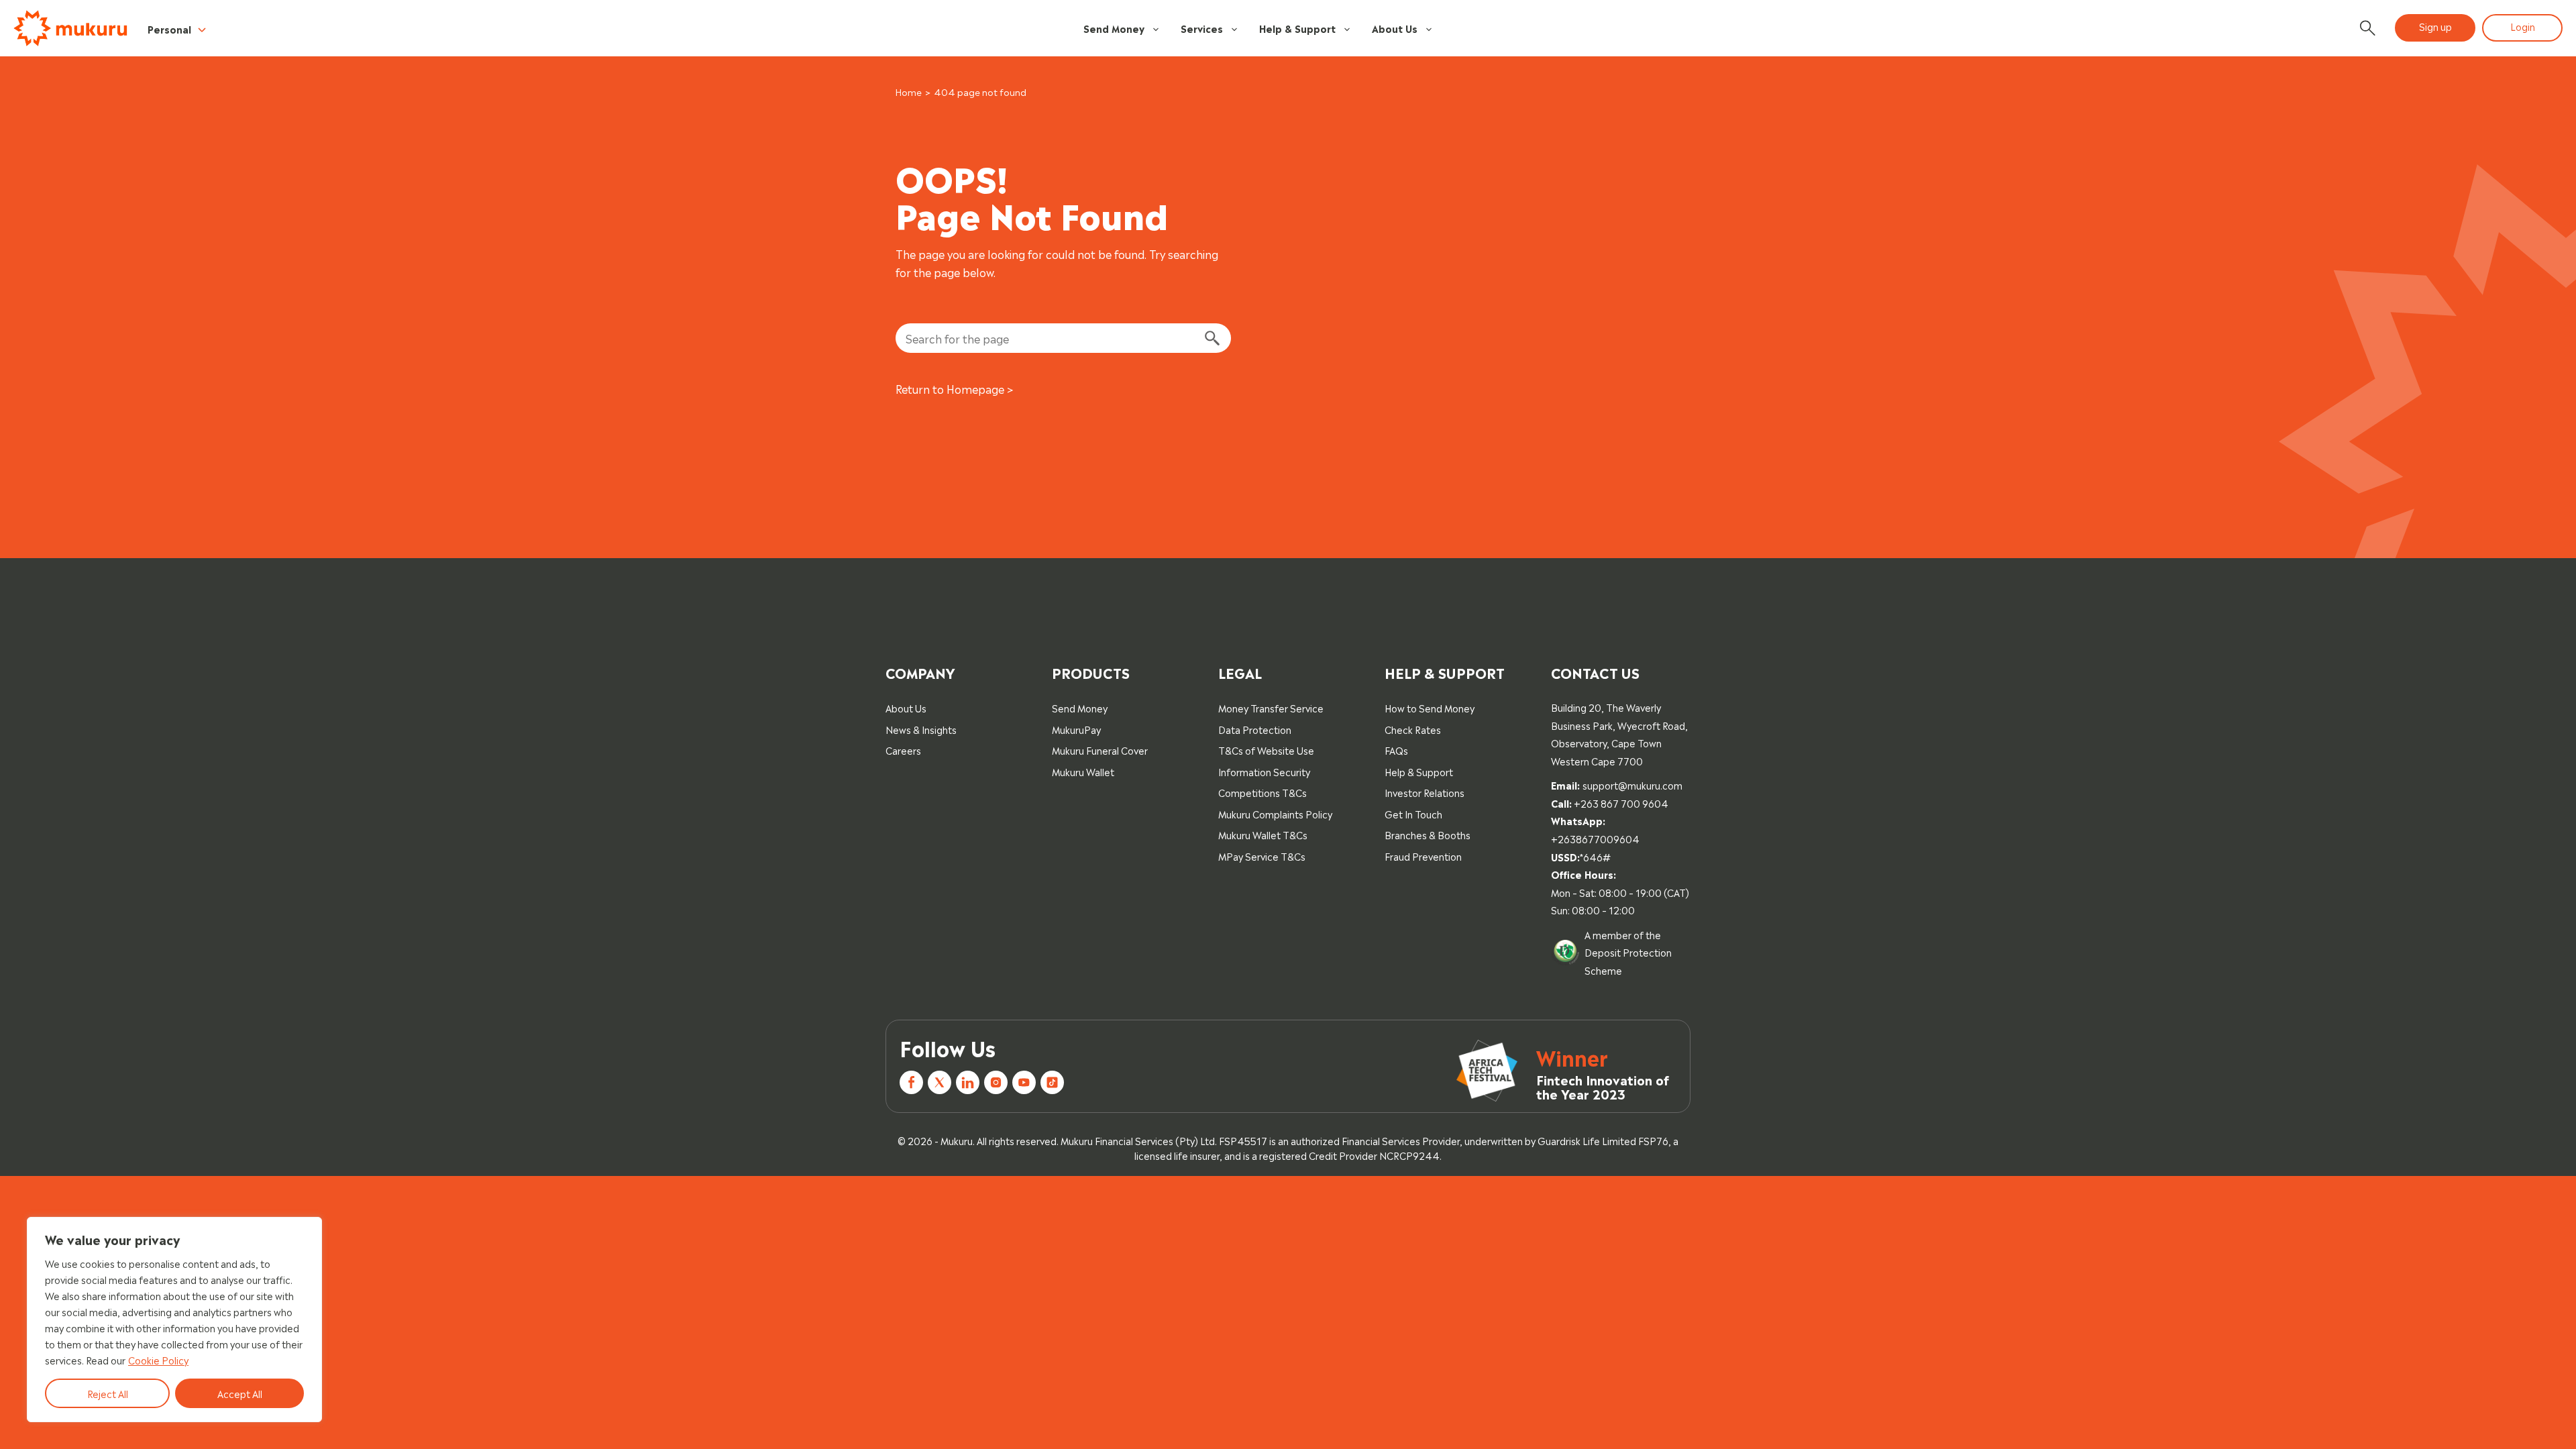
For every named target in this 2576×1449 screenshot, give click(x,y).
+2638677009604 (1595, 838)
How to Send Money (1430, 707)
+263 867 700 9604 (1621, 803)
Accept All (240, 1393)
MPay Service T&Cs (1262, 856)
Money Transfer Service (1271, 707)
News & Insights (921, 729)
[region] (174, 1320)
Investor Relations (1425, 792)
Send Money (1114, 28)
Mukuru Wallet (1083, 771)
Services (1202, 28)
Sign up (2435, 26)
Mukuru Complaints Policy (1275, 813)
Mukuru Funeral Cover (1100, 750)
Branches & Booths (1428, 834)
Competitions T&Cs (1263, 792)
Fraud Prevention (1423, 856)
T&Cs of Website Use (1266, 750)
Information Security (1264, 771)
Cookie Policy (158, 1359)
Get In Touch (1413, 813)
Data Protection (1255, 729)
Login (2523, 26)
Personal (169, 29)
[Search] (1212, 338)
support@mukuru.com (1632, 785)
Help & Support (1297, 28)
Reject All (108, 1393)
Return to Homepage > (955, 388)
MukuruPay (1076, 729)
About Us (1395, 28)
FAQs (1396, 750)
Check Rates (1413, 729)
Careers (903, 750)
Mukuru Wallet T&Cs (1263, 834)
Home (909, 92)
